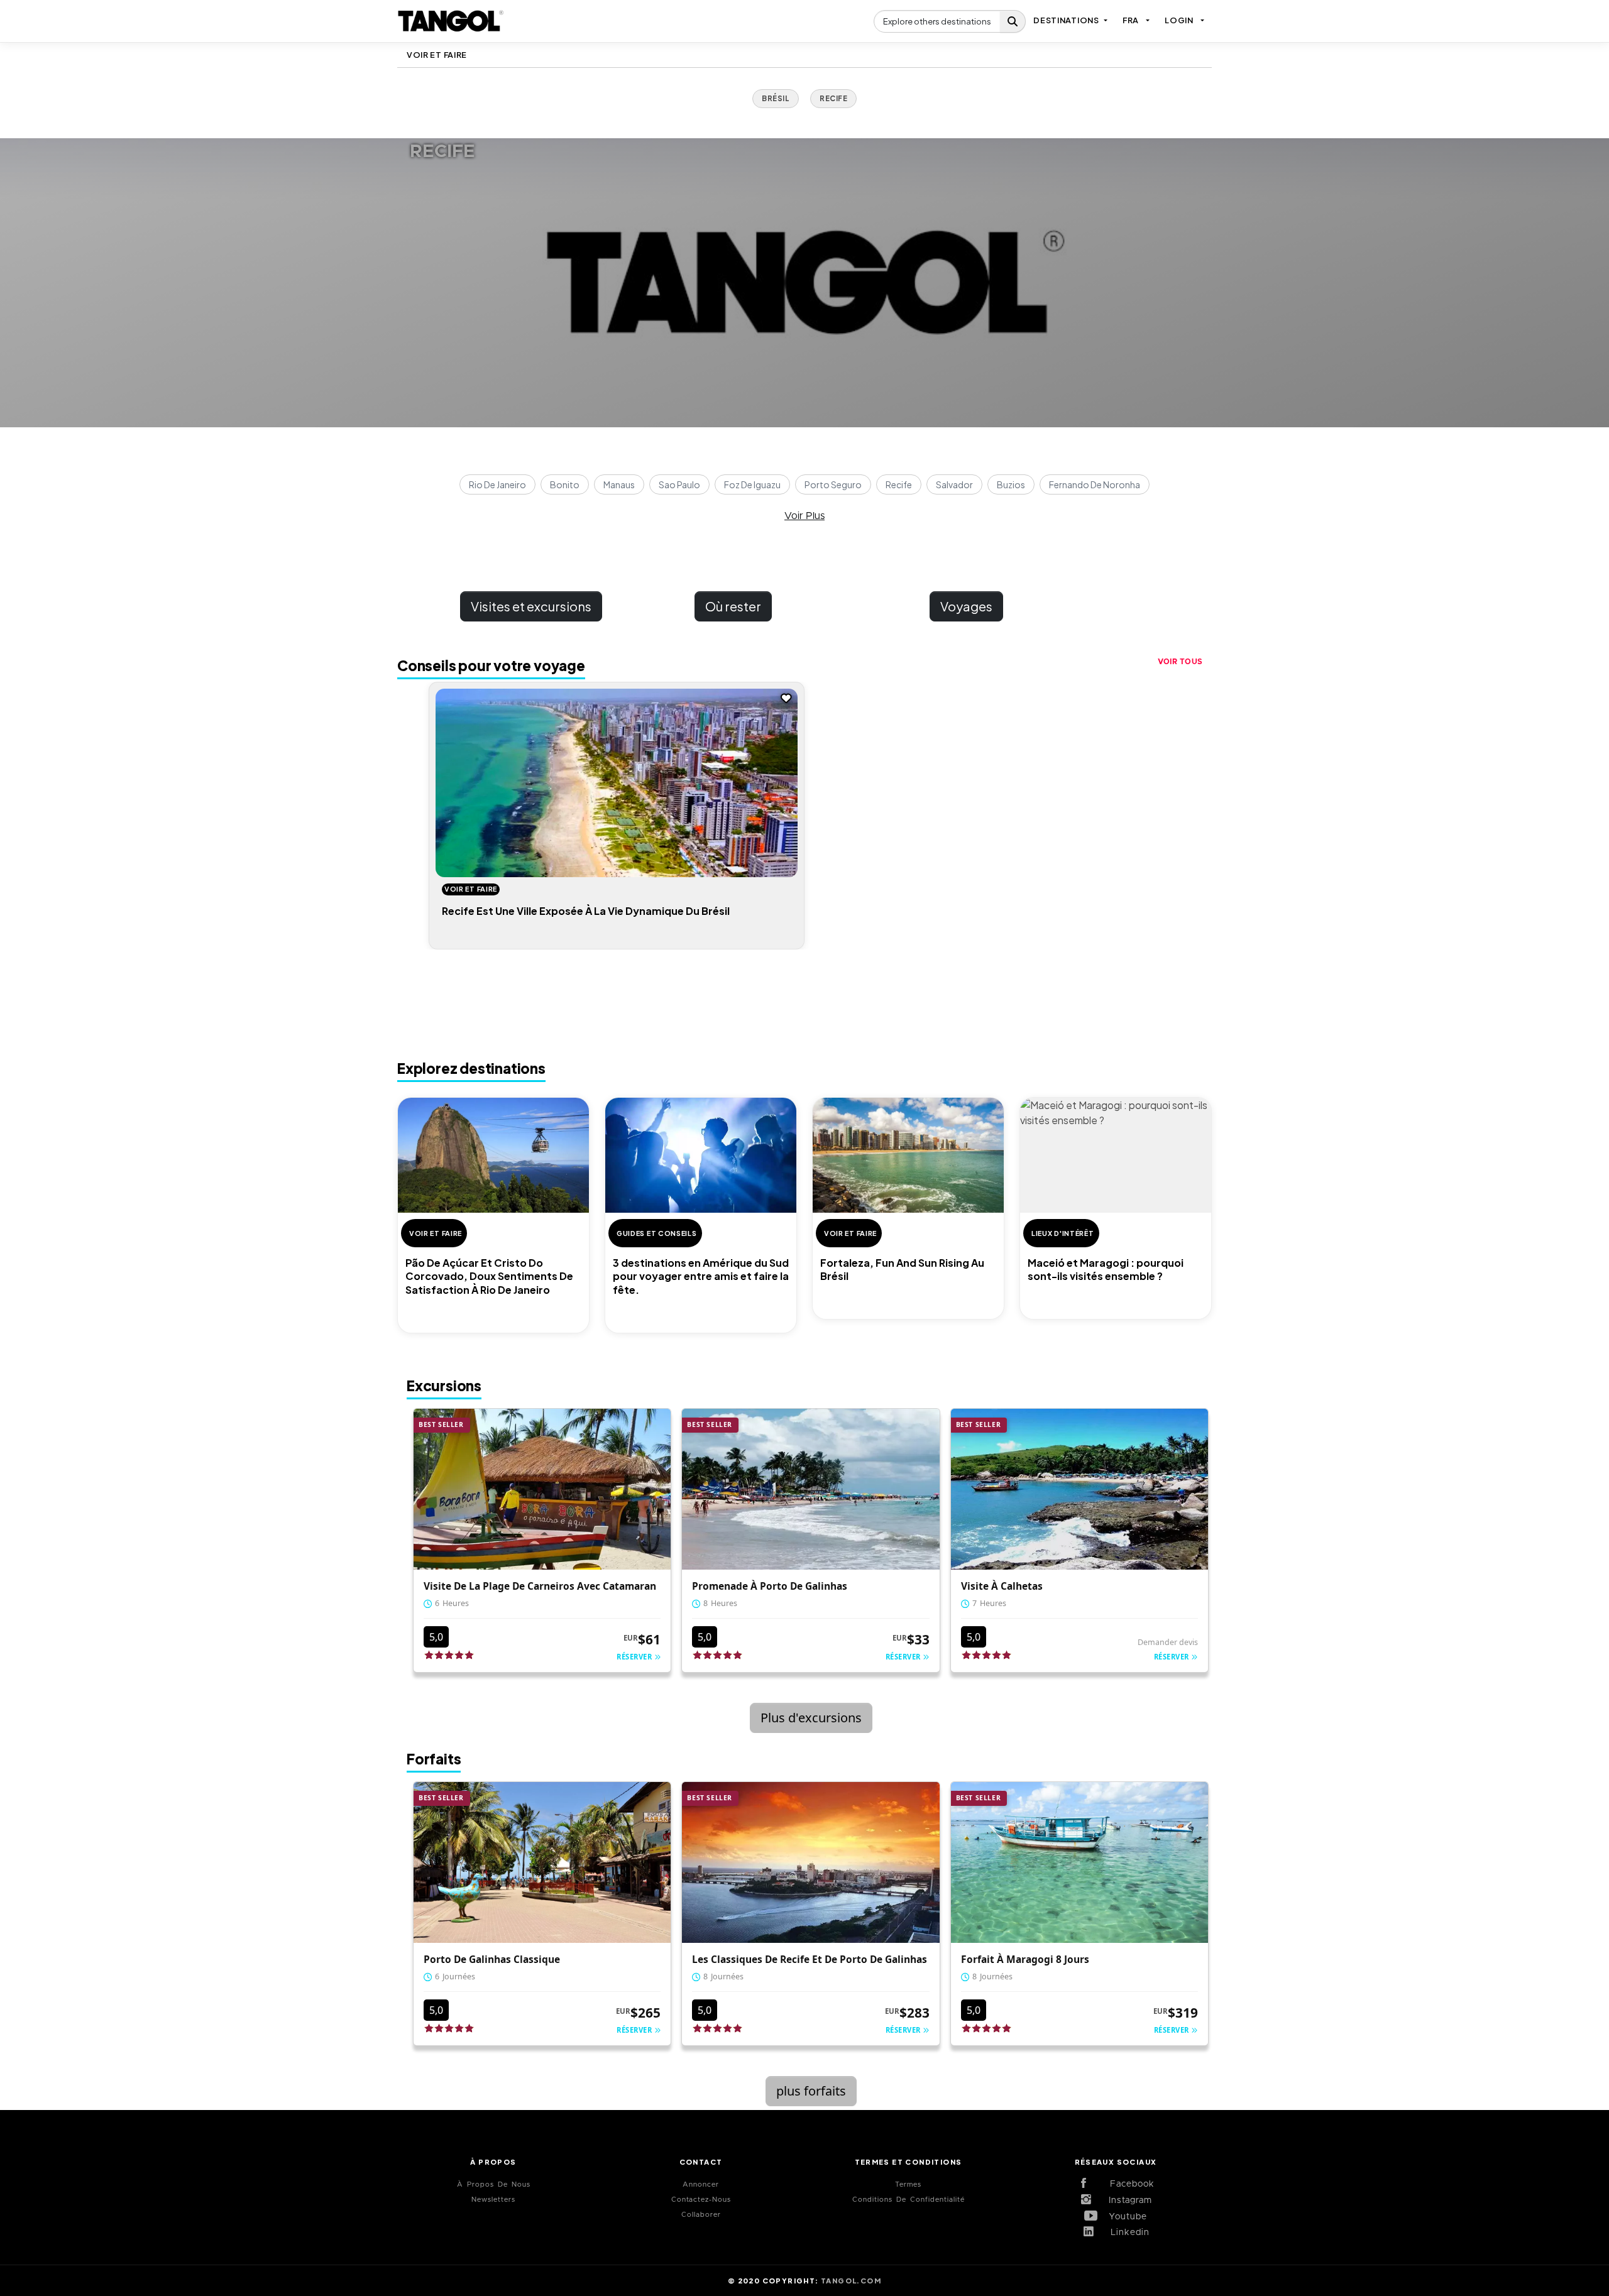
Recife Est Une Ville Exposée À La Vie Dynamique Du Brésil (586, 911)
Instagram (1126, 2200)
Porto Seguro (833, 484)
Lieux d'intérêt (1063, 1233)
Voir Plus (804, 516)
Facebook (1126, 2184)
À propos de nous (494, 2184)
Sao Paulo (679, 484)
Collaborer (701, 2215)
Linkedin (1126, 2233)
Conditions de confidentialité (909, 2200)
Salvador (954, 484)
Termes (908, 2184)
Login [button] (1179, 20)
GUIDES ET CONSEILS (657, 1233)
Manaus (619, 484)
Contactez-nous (701, 2200)
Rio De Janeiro (497, 484)
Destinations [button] (1066, 20)
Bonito (565, 484)
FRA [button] (1131, 20)
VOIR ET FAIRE (437, 55)
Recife (899, 484)
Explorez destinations (471, 1068)
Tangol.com (851, 2280)
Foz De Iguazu (752, 484)
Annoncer (701, 2184)
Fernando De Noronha (1095, 484)
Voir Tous (1180, 662)
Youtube (1126, 2217)
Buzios (1011, 484)
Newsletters (493, 2200)
